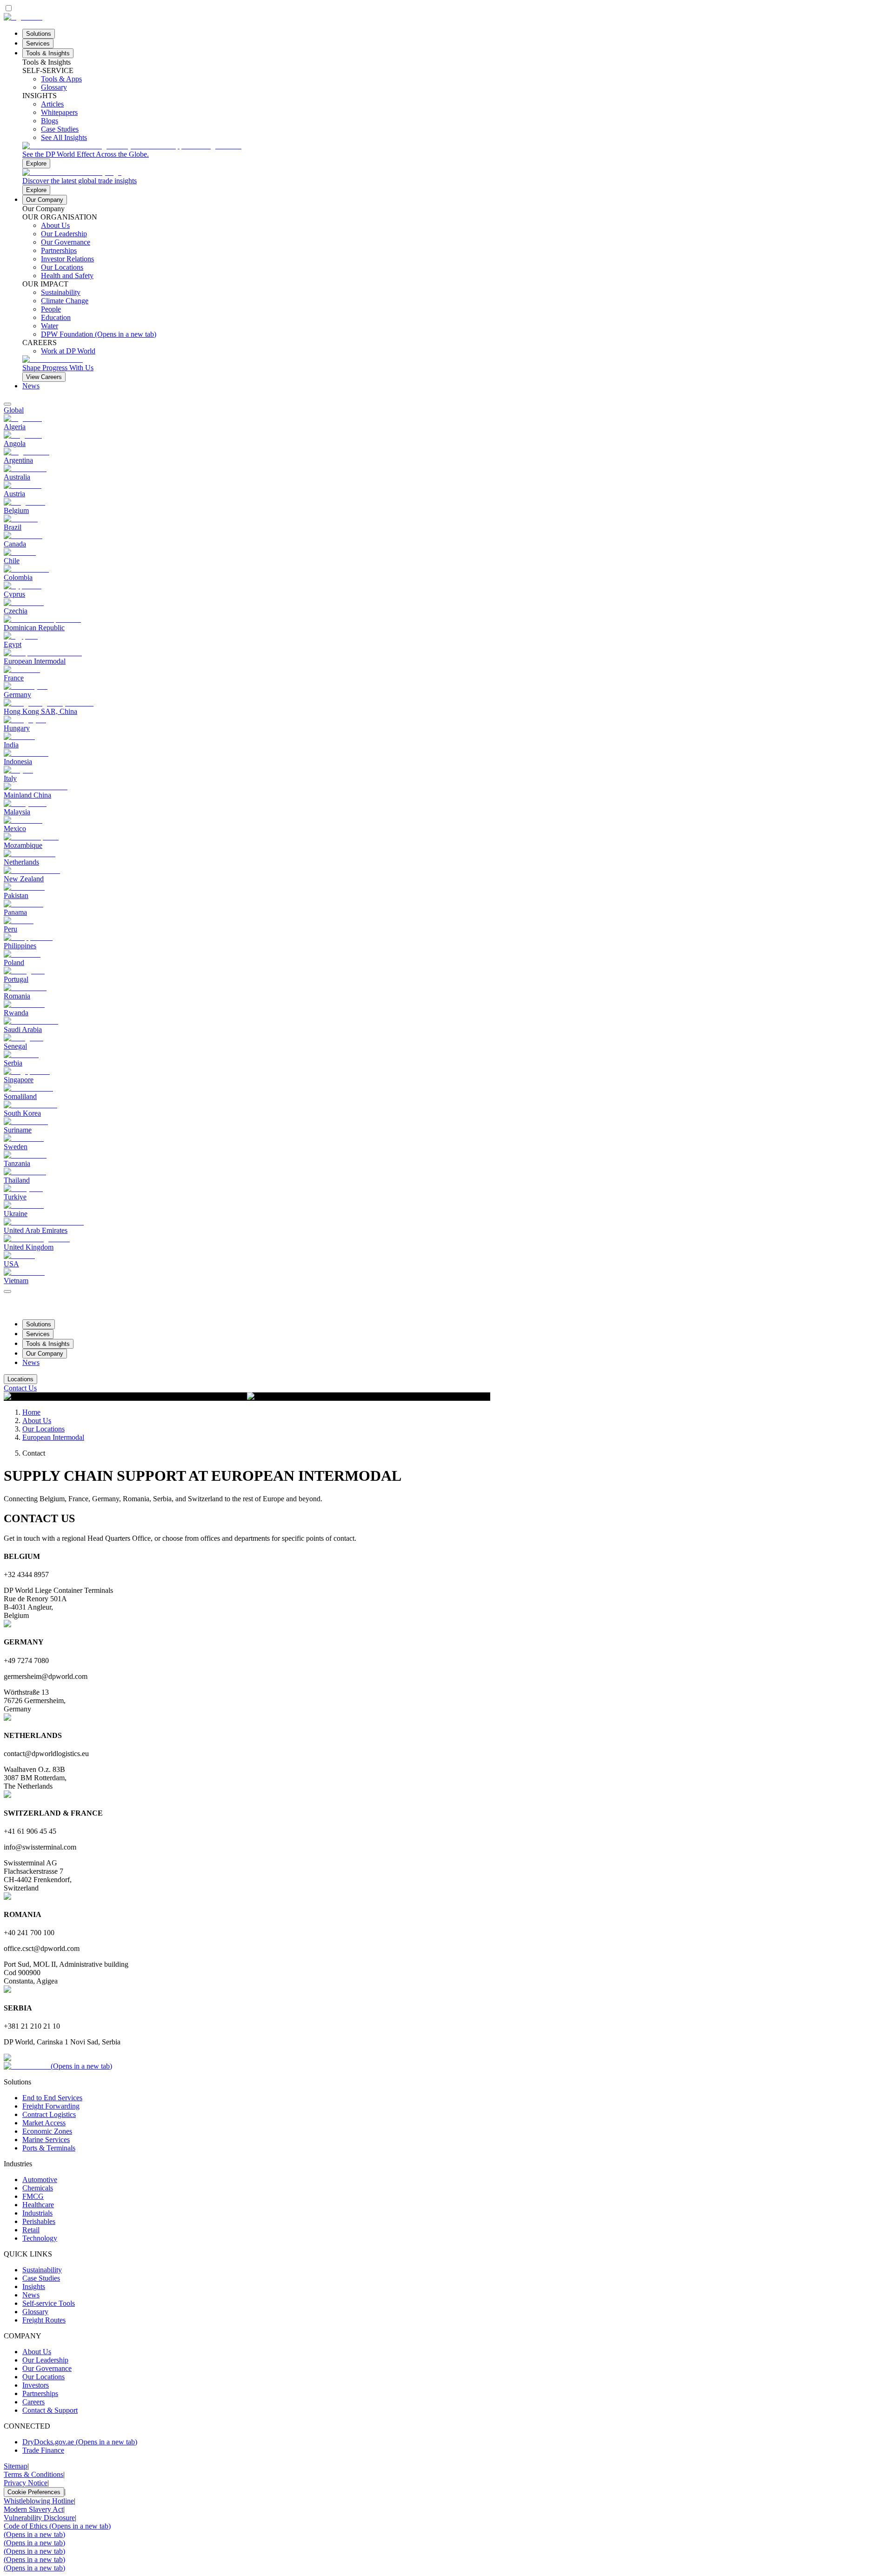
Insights (34, 2286)
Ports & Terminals (49, 2148)
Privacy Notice (26, 2483)
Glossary (35, 2312)
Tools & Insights (48, 53)
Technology (40, 2238)
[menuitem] (446, 410)
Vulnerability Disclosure (39, 2518)
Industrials (37, 2213)
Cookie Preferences (34, 2492)
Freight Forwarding (51, 2106)
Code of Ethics (57, 2526)
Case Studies (41, 2278)
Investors (36, 2385)
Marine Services (46, 2140)
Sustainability (42, 2270)
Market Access (44, 2123)
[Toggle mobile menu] (7, 1289)
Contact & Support (50, 2410)
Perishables (39, 2221)
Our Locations (43, 1429)
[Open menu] (7, 1291)
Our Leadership (45, 2360)
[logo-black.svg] (23, 17)
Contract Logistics (49, 2114)
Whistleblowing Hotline (39, 2501)
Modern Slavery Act (33, 2509)
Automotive (40, 2180)
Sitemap (16, 2466)
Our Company (45, 200)
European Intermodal (53, 1437)
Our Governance (47, 2368)
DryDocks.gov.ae (80, 2442)
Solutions (39, 34)
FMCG (33, 2196)
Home (31, 1412)
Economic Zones (47, 2131)
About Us (37, 1421)
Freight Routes (44, 2320)
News (31, 386)
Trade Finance (43, 2450)
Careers (33, 2402)
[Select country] (7, 404)
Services (38, 43)
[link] (456, 155)
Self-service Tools (49, 2303)
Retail (31, 2230)
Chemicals (38, 2188)
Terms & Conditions (33, 2474)
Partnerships (40, 2393)
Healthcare (38, 2205)
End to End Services (52, 2098)
